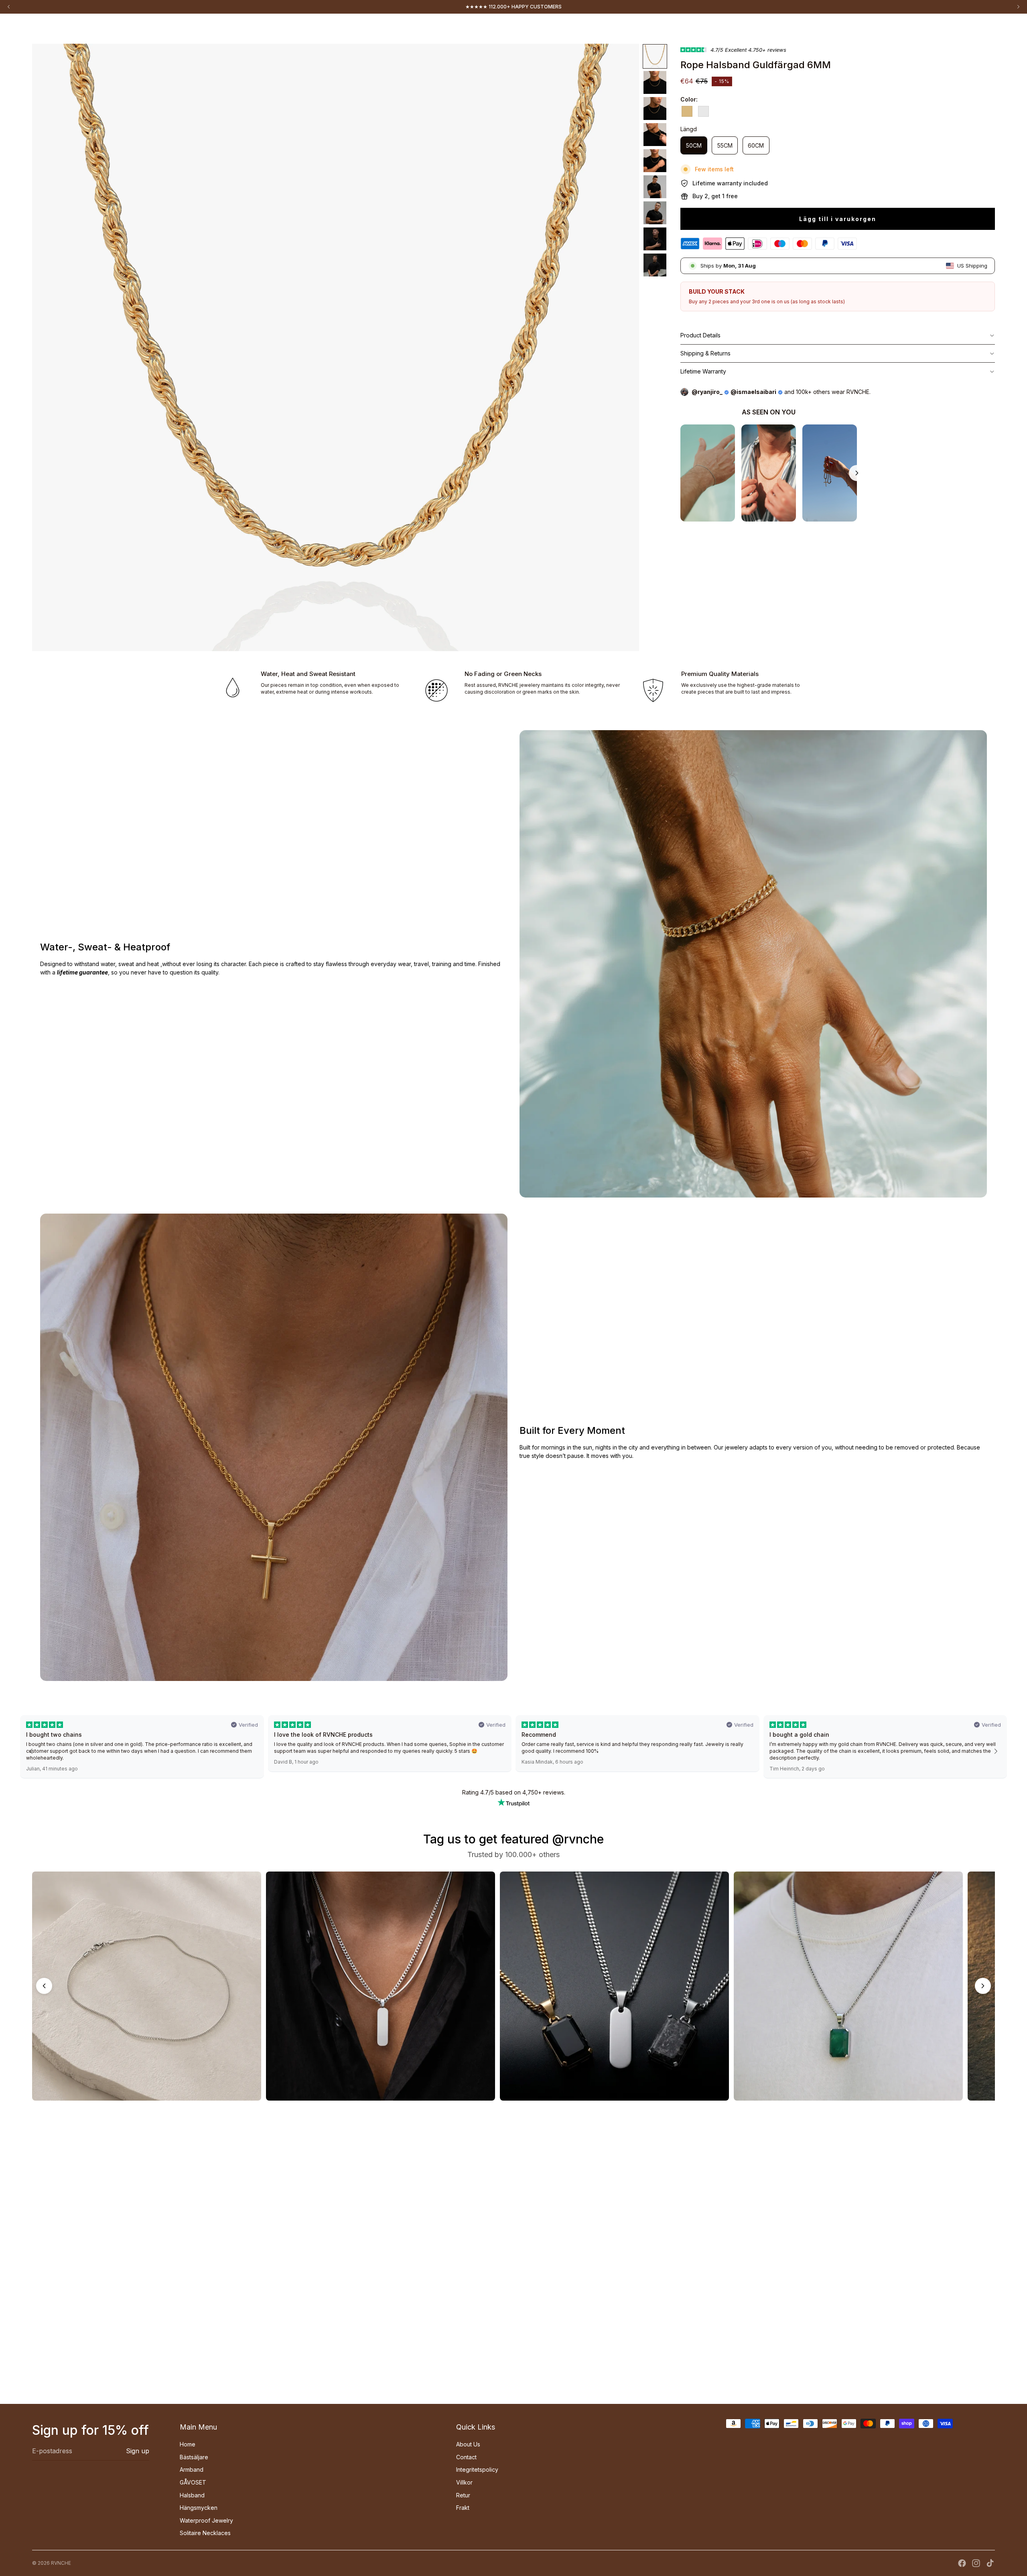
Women (89, 28)
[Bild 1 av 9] (655, 56)
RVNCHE (61, 2563)
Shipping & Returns (705, 353)
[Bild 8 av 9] (655, 239)
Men (66, 28)
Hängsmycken (199, 2508)
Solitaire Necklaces (205, 2533)
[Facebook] (962, 2563)
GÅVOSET (193, 2482)
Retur (463, 2495)
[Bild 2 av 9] (655, 82)
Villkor (464, 2482)
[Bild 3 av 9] (655, 109)
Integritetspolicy (477, 2469)
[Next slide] (857, 473)
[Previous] (44, 1986)
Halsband (192, 2495)
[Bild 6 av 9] (655, 187)
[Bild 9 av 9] (655, 265)
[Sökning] (972, 29)
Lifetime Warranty (703, 371)
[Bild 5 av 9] (655, 161)
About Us (468, 2444)
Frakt (463, 2508)
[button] (31, 1751)
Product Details (700, 335)
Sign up (138, 2451)
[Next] (983, 1986)
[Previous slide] (680, 473)
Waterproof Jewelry (206, 2520)
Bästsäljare (194, 2457)
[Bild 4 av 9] (655, 135)
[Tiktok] (990, 2563)
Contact (466, 2457)
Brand (115, 28)
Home (44, 28)
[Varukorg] (989, 29)
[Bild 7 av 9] (655, 213)
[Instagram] (976, 2563)
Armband (192, 2469)
